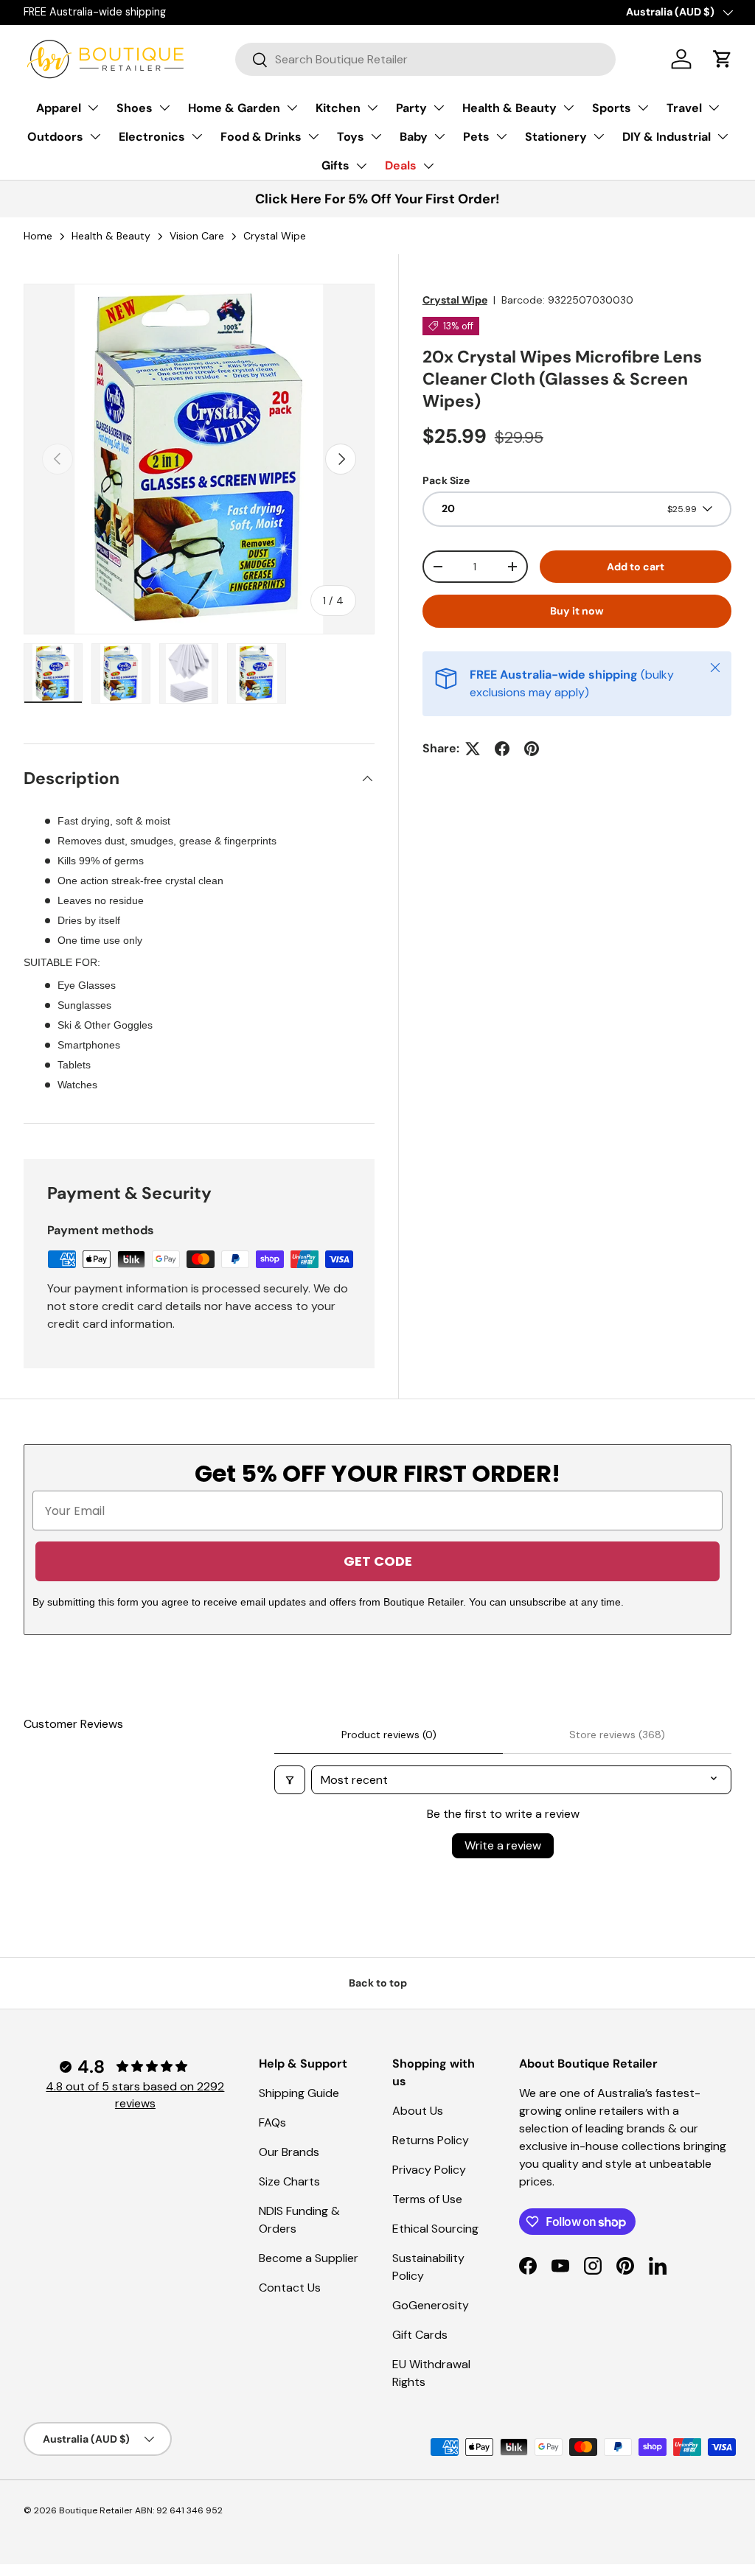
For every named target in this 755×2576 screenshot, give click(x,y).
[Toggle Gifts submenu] (361, 166)
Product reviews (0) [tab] (389, 1735)
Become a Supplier (309, 2258)
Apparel (59, 108)
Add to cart (636, 567)
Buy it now (577, 611)
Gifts (335, 165)
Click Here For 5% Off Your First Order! (377, 199)
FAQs (272, 2122)
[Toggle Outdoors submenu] (95, 136)
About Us (418, 2111)
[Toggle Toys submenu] (376, 136)
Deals (401, 165)
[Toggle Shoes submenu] (164, 108)
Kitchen (338, 108)
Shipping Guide (299, 2093)
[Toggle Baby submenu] (439, 136)
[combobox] (425, 59)
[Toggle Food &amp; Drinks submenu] (313, 136)
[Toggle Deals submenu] (428, 166)
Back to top (378, 1983)
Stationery (556, 137)
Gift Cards (420, 2335)
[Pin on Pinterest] (532, 749)
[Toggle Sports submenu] (643, 108)
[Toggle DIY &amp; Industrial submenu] (723, 136)
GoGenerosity (431, 2305)
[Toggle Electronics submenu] (197, 136)
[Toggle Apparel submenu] (93, 108)
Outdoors (55, 137)
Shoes (135, 108)
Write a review (503, 1845)
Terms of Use (427, 2199)
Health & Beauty (509, 108)
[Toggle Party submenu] (439, 108)
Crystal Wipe (455, 300)
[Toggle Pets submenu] (501, 136)
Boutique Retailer (96, 2510)
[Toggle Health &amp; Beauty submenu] (568, 108)
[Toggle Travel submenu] (714, 108)
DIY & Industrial (667, 137)
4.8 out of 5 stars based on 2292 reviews (135, 2094)
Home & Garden (234, 108)
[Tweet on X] (473, 749)
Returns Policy (431, 2140)
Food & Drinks (261, 137)
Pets (476, 137)
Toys (351, 137)
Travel (684, 108)
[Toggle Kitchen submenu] (372, 108)
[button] (723, 59)
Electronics (152, 137)
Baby (414, 137)
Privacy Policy (429, 2170)
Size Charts (289, 2181)
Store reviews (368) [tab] (617, 1735)
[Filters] (290, 1780)
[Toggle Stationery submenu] (599, 136)
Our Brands (289, 2152)
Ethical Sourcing (435, 2229)
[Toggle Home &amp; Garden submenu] (292, 108)
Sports (612, 108)
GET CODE (378, 1561)
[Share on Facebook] (502, 749)
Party (411, 108)
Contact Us (290, 2288)
